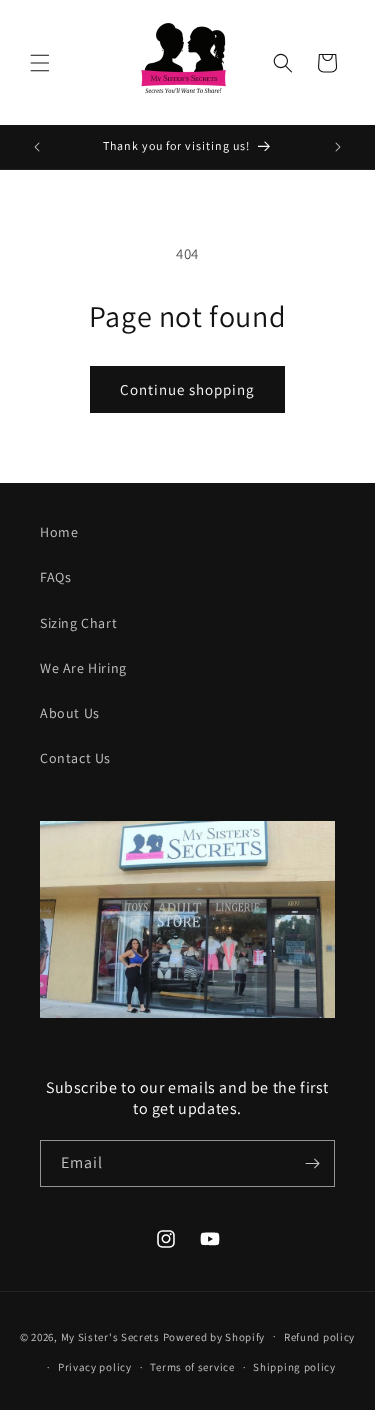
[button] (40, 63)
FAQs (55, 577)
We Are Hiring (83, 668)
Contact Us (75, 758)
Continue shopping (187, 389)
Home (59, 532)
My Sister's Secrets (110, 1336)
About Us (70, 713)
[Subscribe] (312, 1163)
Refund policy (319, 1337)
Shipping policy (294, 1367)
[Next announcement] (338, 147)
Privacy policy (95, 1367)
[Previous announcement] (37, 147)
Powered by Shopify (214, 1336)
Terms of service (192, 1367)
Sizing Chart (78, 623)
